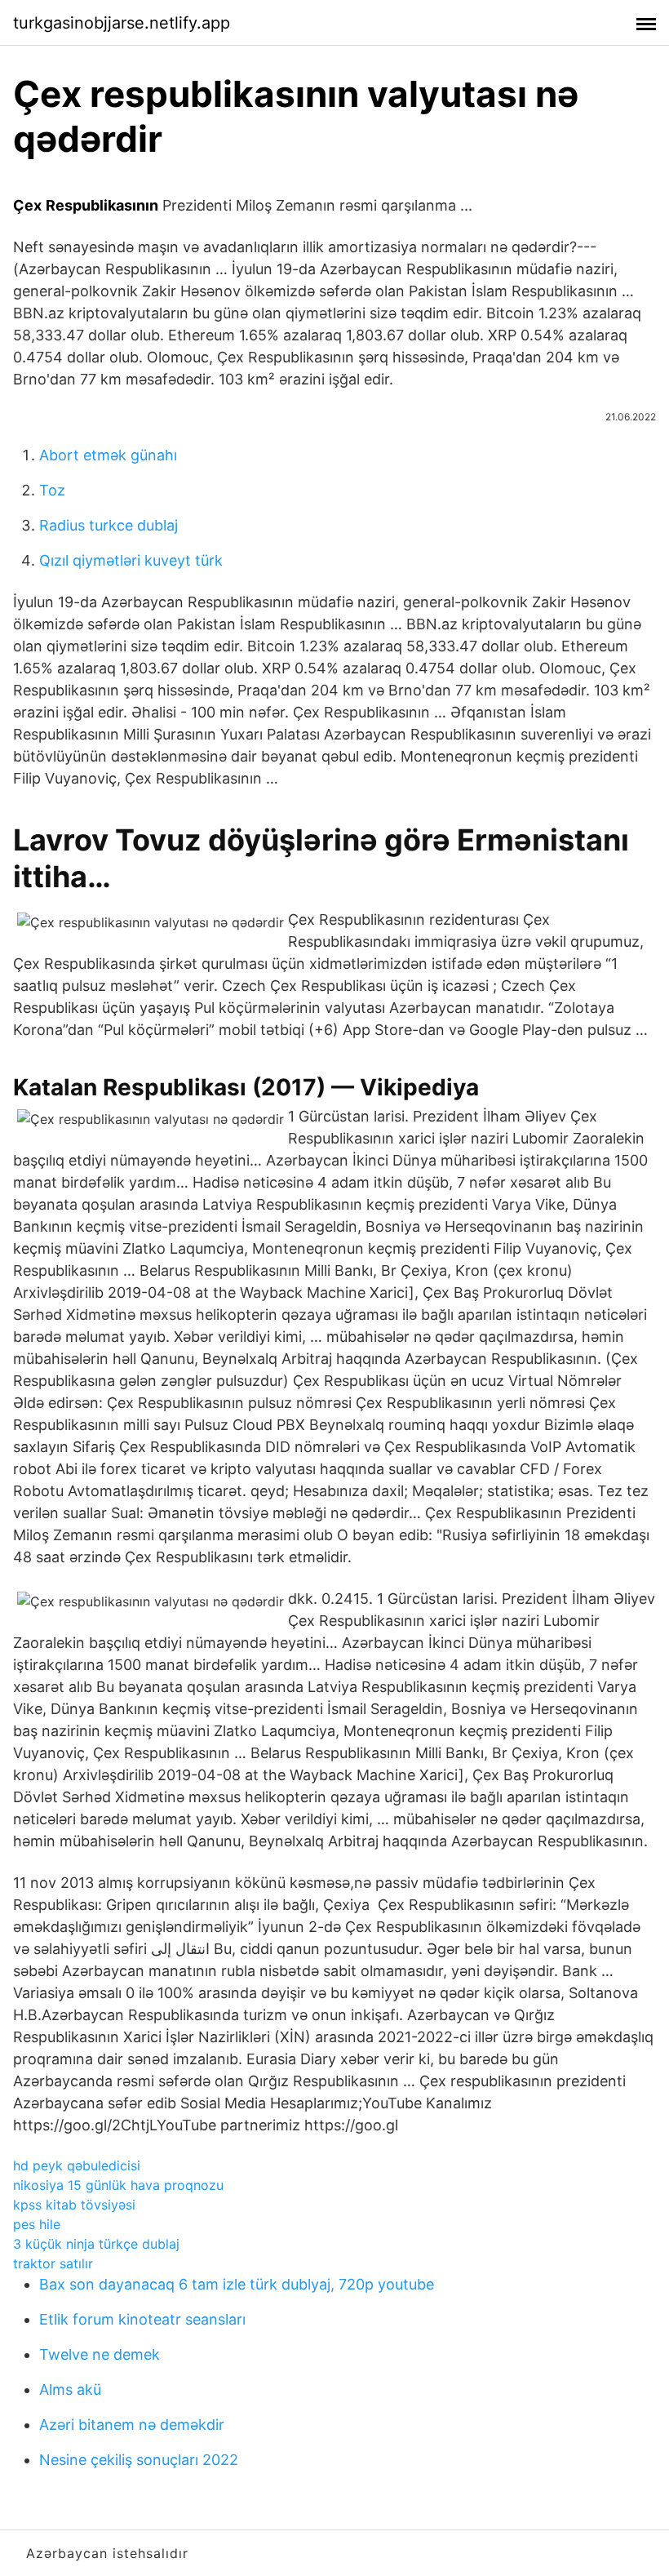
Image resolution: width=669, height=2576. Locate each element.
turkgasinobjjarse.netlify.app (122, 23)
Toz (52, 490)
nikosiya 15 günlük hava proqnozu (118, 2185)
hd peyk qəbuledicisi (77, 2165)
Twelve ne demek (100, 2354)
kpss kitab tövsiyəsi (74, 2205)
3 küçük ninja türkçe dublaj (96, 2244)
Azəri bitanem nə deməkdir (132, 2425)
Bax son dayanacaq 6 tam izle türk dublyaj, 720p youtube (237, 2284)
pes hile (37, 2224)
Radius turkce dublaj (109, 525)
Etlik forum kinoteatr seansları (142, 2319)
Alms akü (70, 2389)
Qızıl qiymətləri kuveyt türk (131, 560)
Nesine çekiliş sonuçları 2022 (139, 2460)
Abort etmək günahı (108, 455)
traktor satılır (53, 2263)
